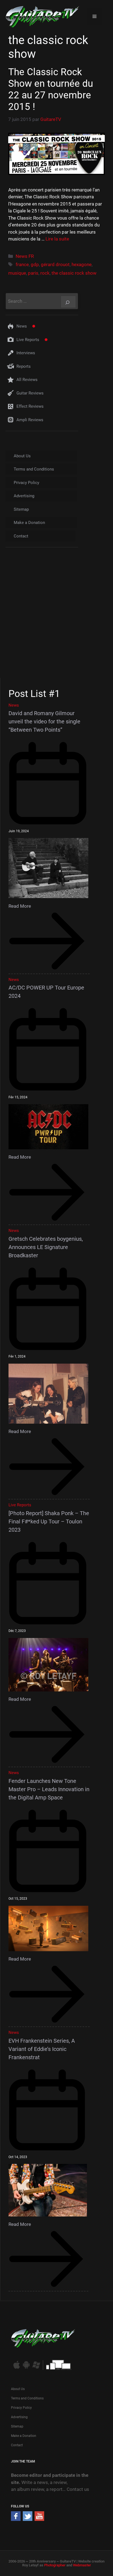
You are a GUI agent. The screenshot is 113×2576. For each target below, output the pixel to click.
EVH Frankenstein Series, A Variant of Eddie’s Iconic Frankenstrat (42, 2049)
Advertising (24, 496)
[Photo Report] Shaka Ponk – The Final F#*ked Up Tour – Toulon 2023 (49, 1521)
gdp (35, 264)
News (22, 326)
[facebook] (16, 2519)
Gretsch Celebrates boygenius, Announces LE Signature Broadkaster (46, 1247)
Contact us (78, 2489)
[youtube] (39, 2519)
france (22, 264)
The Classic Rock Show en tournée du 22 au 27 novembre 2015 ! (51, 89)
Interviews (26, 353)
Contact (21, 536)
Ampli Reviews (30, 420)
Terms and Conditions (34, 469)
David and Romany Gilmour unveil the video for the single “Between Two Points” (44, 721)
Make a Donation (29, 523)
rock (45, 273)
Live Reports (28, 340)
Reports (24, 366)
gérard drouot (55, 264)
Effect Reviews (30, 406)
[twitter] (28, 2519)
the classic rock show (74, 273)
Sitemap (21, 509)
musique (17, 273)
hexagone (82, 264)
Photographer (55, 2565)
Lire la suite (57, 239)
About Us (22, 456)
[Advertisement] (56, 618)
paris (33, 273)
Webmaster (82, 2565)
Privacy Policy (26, 483)
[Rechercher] (68, 302)
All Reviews (27, 380)
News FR (25, 256)
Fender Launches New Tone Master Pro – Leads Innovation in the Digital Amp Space (49, 1789)
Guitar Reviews (30, 393)
